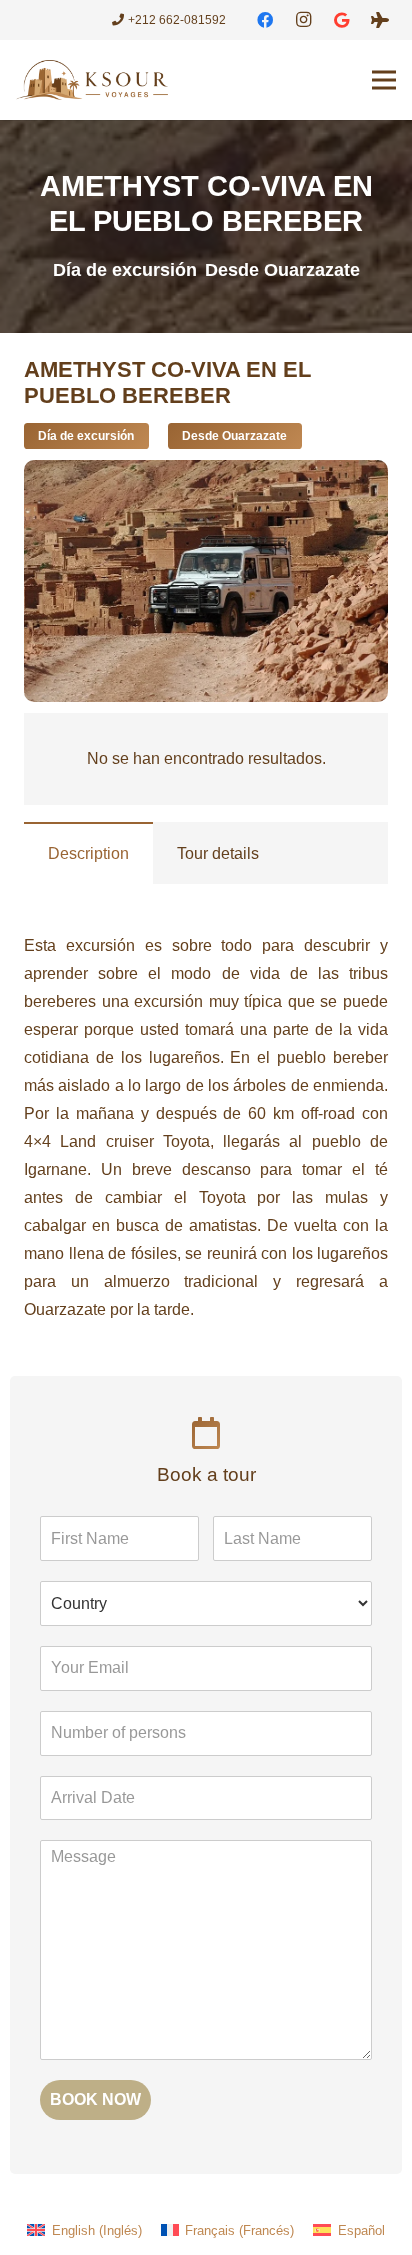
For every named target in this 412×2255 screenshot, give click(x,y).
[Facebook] (265, 20)
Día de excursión (125, 270)
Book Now (95, 2099)
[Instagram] (303, 20)
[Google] (342, 20)
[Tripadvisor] (380, 20)
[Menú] (384, 80)
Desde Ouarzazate (282, 270)
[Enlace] (92, 80)
